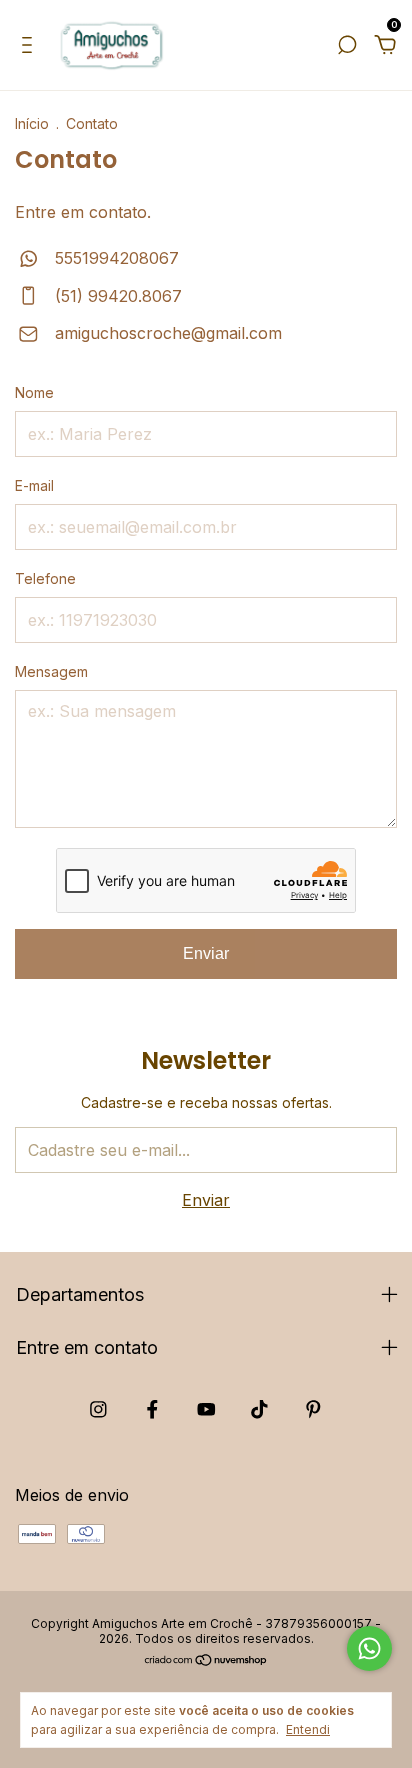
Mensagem (51, 671)
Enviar (206, 953)
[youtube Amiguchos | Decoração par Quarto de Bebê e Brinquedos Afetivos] (206, 1409)
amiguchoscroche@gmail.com (168, 333)
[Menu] (30, 46)
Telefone (45, 578)
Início (32, 123)
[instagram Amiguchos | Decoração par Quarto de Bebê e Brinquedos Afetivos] (98, 1409)
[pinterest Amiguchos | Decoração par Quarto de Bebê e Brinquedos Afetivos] (313, 1409)
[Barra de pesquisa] (347, 46)
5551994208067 (114, 258)
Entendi (308, 1729)
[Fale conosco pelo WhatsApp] (369, 1648)
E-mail (34, 485)
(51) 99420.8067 (116, 296)
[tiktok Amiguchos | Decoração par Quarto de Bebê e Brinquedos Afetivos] (259, 1409)
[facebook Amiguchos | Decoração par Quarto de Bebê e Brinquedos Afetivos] (152, 1409)
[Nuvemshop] (206, 1661)
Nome (34, 392)
